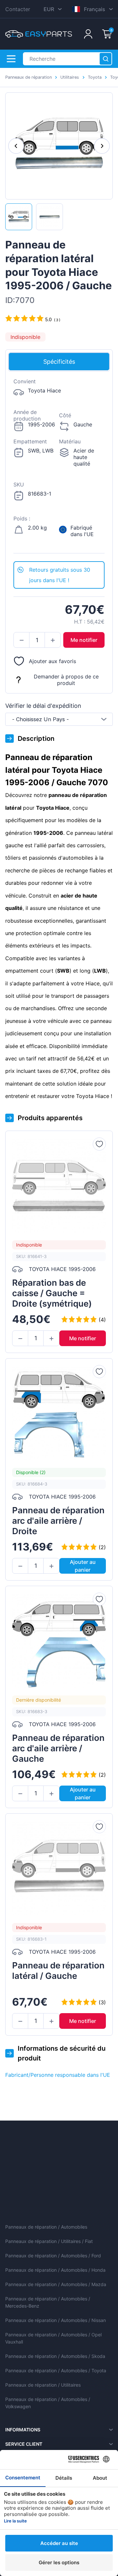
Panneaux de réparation (29, 77)
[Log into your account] (88, 34)
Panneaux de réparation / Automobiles (46, 2227)
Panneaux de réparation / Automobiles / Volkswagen (48, 2403)
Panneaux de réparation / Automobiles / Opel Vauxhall (53, 2338)
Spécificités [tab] (59, 362)
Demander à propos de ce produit (66, 680)
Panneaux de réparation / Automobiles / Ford (53, 2256)
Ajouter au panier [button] (83, 1566)
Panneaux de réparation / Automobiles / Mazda (56, 2284)
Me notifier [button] (84, 640)
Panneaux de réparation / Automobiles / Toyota (56, 2370)
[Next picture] (102, 146)
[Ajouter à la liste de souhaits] (99, 1144)
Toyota (95, 77)
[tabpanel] (59, 466)
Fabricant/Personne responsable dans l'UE (58, 2075)
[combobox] (59, 719)
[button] (21, 640)
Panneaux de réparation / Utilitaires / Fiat (49, 2241)
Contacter (18, 9)
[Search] (106, 59)
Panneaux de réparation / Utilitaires (43, 2385)
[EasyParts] (39, 34)
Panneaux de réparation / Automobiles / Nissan (56, 2320)
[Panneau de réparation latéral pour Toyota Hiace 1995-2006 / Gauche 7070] (19, 217)
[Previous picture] (16, 146)
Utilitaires (70, 77)
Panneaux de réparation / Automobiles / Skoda (55, 2356)
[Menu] (11, 59)
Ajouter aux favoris (52, 661)
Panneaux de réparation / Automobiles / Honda (55, 2270)
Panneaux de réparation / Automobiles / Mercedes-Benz (48, 2302)
